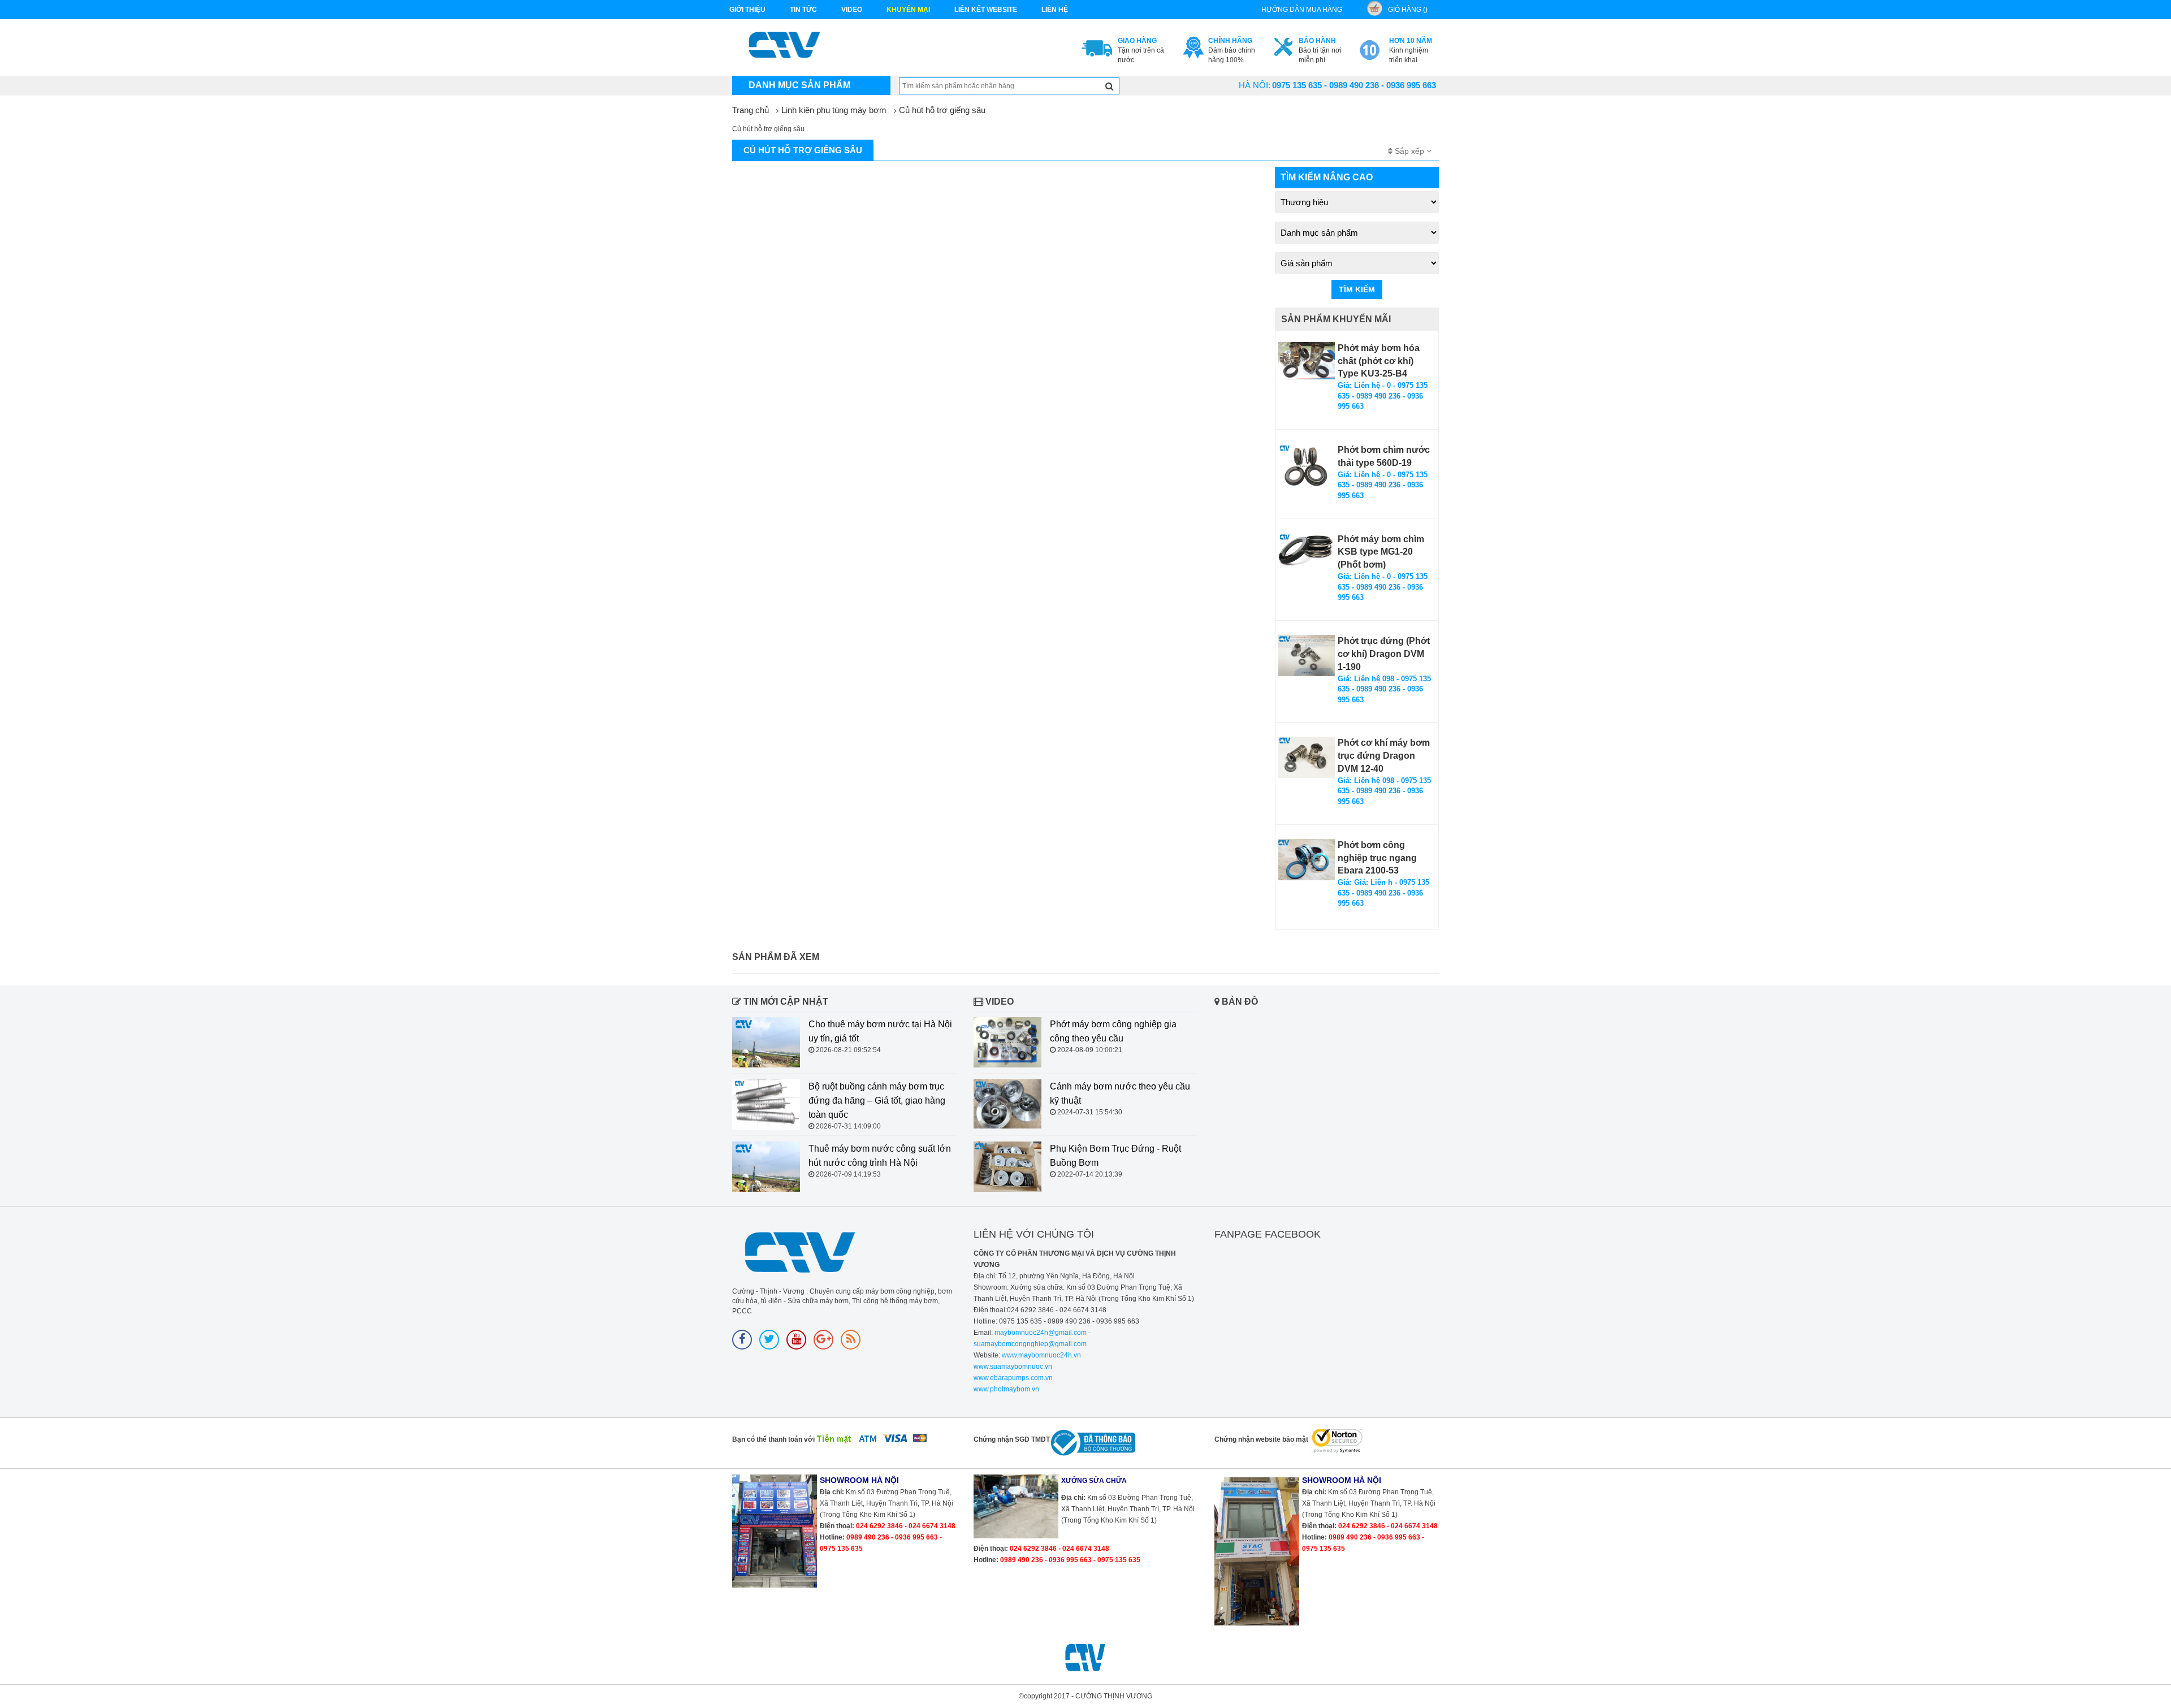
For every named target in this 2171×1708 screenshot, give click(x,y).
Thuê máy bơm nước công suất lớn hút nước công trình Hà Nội (880, 1156)
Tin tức (803, 10)
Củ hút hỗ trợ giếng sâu (942, 110)
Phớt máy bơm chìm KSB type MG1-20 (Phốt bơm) (1381, 552)
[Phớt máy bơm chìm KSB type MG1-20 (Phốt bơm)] (1307, 551)
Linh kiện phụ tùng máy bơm (834, 110)
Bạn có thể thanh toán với (773, 1439)
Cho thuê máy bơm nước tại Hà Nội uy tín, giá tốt (880, 1031)
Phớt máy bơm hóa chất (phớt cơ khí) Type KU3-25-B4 (1379, 361)
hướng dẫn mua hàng (1302, 10)
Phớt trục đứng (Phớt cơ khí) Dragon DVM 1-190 (1384, 654)
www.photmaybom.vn (1006, 1389)
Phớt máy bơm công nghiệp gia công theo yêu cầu (1113, 1031)
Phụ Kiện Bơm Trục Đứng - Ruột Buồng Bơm (1115, 1156)
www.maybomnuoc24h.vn (1041, 1355)
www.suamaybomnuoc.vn (1013, 1367)
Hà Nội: (1255, 85)
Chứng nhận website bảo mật (1261, 1439)
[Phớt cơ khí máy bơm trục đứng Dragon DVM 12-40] (1307, 757)
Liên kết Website (986, 10)
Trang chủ (751, 110)
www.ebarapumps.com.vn (1013, 1378)
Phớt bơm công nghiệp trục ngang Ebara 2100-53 (1377, 858)
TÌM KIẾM (1357, 289)
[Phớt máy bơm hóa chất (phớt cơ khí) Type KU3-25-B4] (1307, 361)
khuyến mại (908, 10)
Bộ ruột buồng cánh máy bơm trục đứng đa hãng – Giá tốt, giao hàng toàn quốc (877, 1101)
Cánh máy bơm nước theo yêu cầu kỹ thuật (1120, 1093)
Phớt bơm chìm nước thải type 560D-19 (1384, 456)
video (852, 10)
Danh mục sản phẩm (799, 85)
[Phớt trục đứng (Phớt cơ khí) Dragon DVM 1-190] (1307, 656)
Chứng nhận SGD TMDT (1012, 1439)
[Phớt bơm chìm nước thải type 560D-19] (1307, 466)
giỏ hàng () (1408, 10)
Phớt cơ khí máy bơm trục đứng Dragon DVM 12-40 (1384, 756)
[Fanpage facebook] (742, 1340)
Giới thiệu (747, 10)
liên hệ (1055, 10)
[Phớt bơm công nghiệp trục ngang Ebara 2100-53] (1307, 860)
